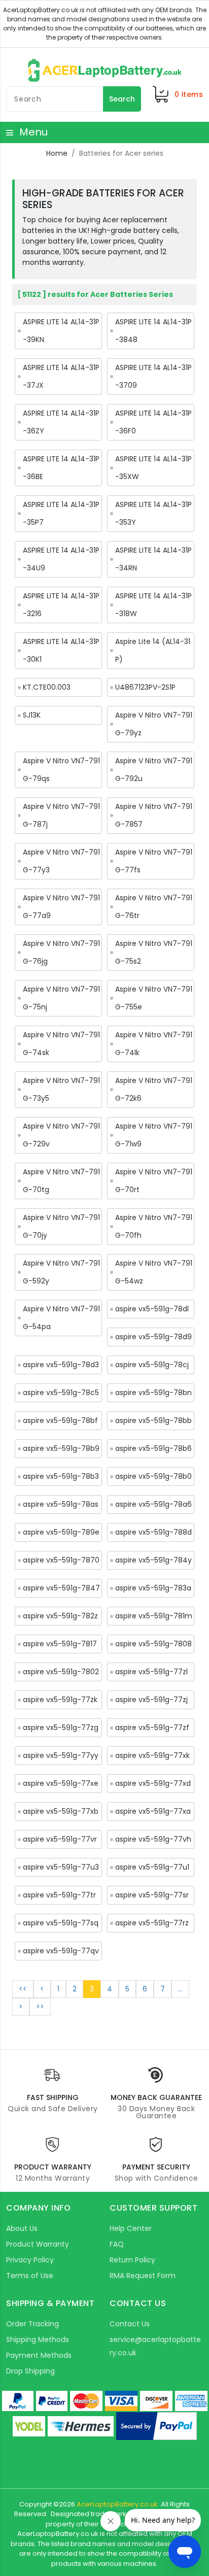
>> (40, 2007)
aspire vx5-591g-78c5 (61, 1393)
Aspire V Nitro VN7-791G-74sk (61, 1044)
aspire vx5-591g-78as (61, 1504)
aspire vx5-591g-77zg (61, 1727)
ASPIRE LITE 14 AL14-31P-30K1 (61, 650)
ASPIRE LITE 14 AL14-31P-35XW (153, 468)
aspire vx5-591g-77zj (151, 1700)
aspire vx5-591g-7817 (60, 1644)
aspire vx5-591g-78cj (152, 1365)
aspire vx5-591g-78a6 (153, 1504)
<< (23, 1989)
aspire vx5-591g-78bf (60, 1420)
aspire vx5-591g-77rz (152, 1923)
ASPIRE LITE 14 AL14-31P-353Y (153, 513)
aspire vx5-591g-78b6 (153, 1448)
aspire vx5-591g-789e (61, 1532)
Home (57, 153)
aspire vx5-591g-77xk (152, 1755)
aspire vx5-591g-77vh (153, 1839)
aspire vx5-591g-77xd (153, 1783)
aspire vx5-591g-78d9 (153, 1337)
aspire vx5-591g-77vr (60, 1839)
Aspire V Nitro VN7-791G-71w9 (154, 1135)
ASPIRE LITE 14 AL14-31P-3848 (153, 331)
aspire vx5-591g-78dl (152, 1309)
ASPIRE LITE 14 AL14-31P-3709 (153, 376)
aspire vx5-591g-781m (154, 1616)
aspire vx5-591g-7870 (61, 1560)
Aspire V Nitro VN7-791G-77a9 (61, 907)
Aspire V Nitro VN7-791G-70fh (154, 1226)
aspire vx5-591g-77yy (61, 1755)
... (180, 1989)
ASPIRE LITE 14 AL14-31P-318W (153, 605)
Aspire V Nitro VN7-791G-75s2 (154, 952)
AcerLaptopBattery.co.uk (117, 2504)
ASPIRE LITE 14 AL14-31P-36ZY (61, 422)
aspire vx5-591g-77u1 (152, 1867)
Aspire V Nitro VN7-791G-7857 (154, 815)
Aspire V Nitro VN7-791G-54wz (154, 1272)
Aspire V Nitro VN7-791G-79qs (61, 770)
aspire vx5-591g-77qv (61, 1951)
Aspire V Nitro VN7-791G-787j (61, 815)
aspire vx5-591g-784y (153, 1560)
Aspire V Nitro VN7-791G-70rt (154, 1181)
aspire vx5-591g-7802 (61, 1672)
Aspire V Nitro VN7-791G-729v (61, 1135)
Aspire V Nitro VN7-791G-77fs (154, 861)
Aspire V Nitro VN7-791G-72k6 (154, 1089)
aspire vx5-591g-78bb (153, 1420)
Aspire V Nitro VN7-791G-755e (154, 998)
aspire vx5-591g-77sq (61, 1923)
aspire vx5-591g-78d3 (61, 1365)
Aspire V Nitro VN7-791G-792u (154, 770)
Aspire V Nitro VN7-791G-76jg (61, 952)
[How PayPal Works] (156, 2426)
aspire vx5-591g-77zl (151, 1672)
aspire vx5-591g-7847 (61, 1588)
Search (122, 99)
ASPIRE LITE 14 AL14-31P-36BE (61, 468)
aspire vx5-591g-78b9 (61, 1448)
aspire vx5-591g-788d (153, 1532)
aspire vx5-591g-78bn (153, 1393)
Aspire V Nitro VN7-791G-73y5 (61, 1089)
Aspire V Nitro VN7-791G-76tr (154, 907)
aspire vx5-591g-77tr (59, 1895)
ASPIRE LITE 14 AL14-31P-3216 (61, 605)
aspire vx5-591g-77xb (61, 1811)
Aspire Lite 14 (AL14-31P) (153, 650)
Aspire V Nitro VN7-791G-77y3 (61, 861)
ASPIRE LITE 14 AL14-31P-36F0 (153, 422)
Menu (32, 132)
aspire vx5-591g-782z (60, 1616)
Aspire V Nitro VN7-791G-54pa (61, 1318)
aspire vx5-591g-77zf (152, 1727)
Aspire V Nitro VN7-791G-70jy (61, 1226)
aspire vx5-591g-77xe (61, 1783)
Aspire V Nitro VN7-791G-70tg (61, 1181)
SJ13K (32, 715)
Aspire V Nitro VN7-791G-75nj (61, 998)
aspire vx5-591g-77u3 (61, 1867)
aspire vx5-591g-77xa (153, 1811)
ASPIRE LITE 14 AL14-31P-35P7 (61, 513)
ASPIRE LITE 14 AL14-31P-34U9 (61, 559)
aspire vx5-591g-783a (153, 1588)
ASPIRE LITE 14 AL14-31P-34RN (153, 559)
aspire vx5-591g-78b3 (61, 1476)
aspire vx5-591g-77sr (152, 1895)
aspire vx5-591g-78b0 (153, 1476)
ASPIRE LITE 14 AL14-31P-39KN (61, 331)
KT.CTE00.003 (47, 687)
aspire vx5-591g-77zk (60, 1700)
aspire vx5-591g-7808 (153, 1644)
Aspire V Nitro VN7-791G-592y (61, 1272)
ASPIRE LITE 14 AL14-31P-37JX (61, 376)
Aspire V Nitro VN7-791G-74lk (154, 1044)
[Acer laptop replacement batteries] (105, 70)
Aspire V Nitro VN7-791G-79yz (154, 724)
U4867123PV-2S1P (145, 687)
